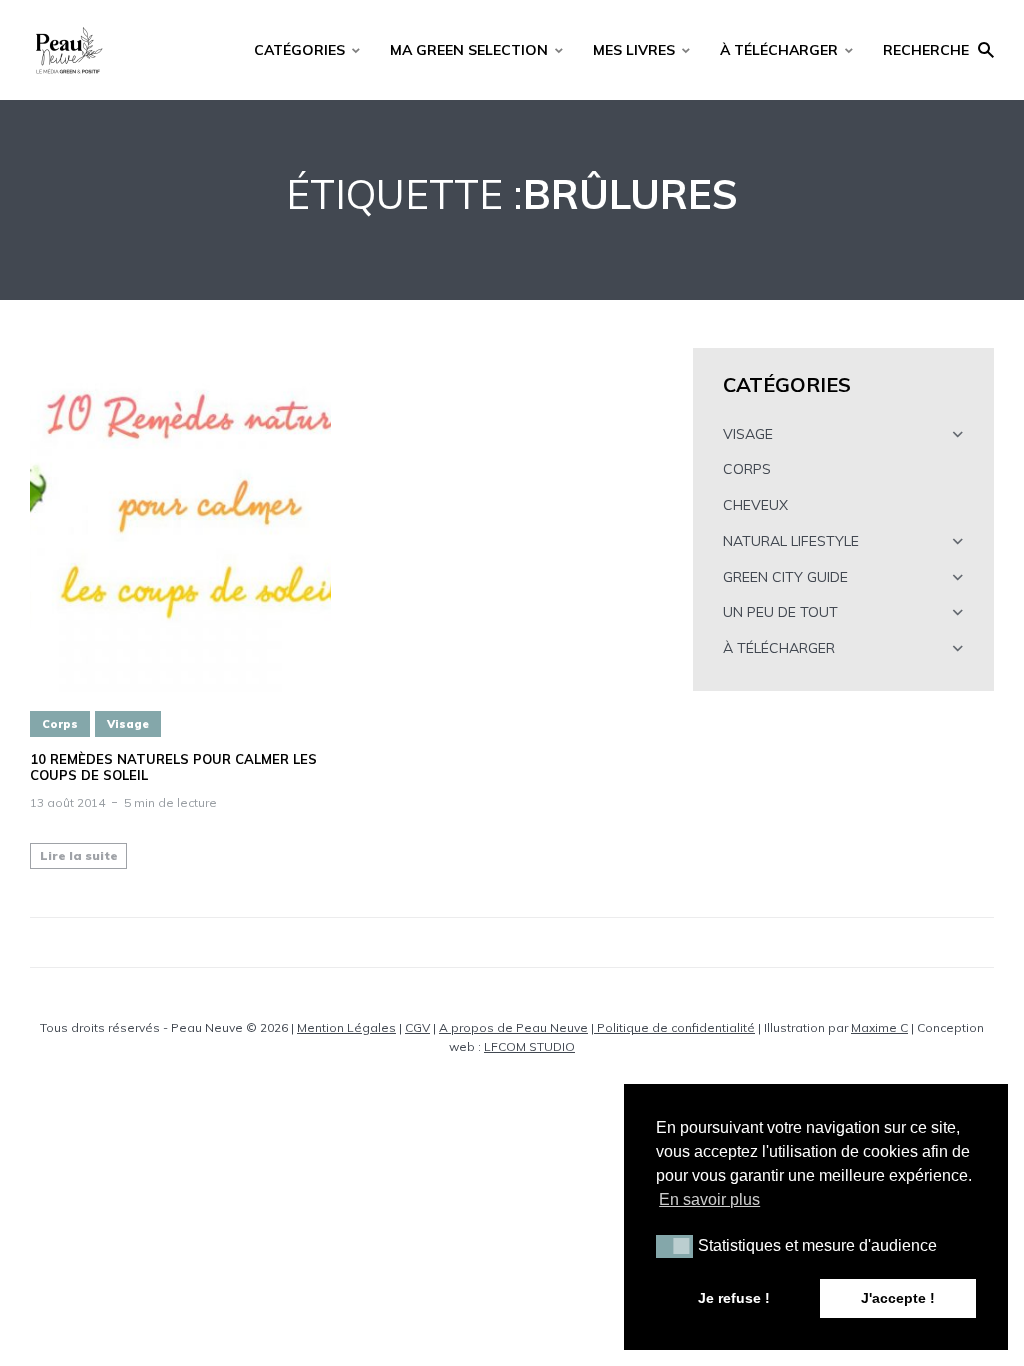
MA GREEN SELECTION (469, 50)
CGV (417, 1027)
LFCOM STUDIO (529, 1046)
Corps (60, 724)
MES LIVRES (634, 50)
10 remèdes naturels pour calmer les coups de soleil (173, 767)
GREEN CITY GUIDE (785, 577)
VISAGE (748, 434)
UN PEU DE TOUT (780, 612)
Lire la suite (79, 855)
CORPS (747, 469)
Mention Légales (346, 1027)
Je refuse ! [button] (734, 1298)
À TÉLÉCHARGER (779, 50)
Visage (128, 724)
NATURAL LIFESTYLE (791, 541)
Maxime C (879, 1027)
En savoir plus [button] (709, 1199)
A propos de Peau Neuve (513, 1027)
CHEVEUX (755, 505)
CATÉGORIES (299, 50)
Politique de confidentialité (674, 1027)
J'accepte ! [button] (898, 1298)
